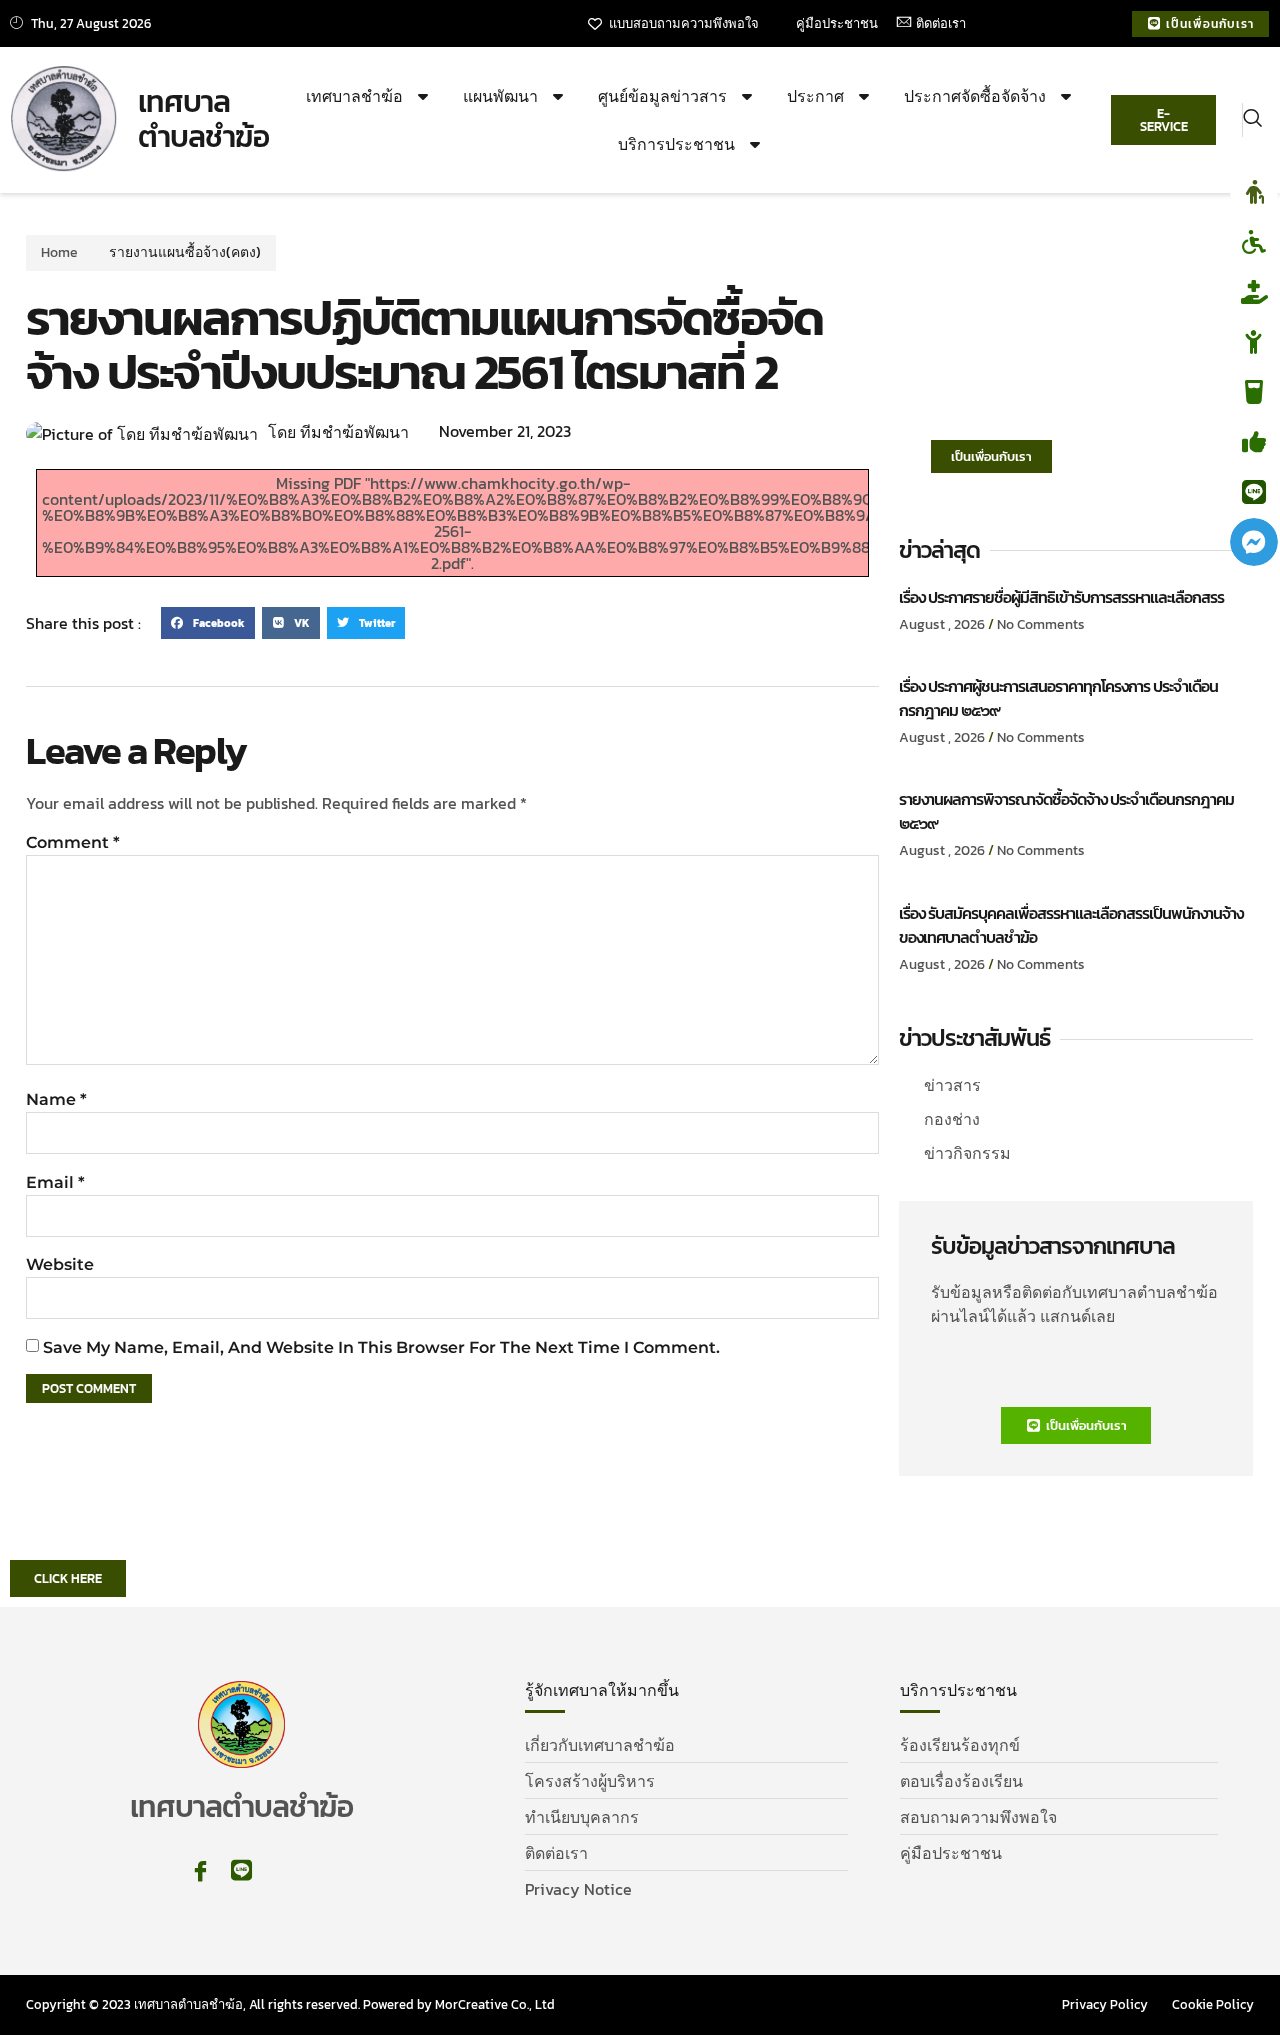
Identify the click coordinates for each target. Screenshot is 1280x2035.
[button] (1252, 120)
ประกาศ (815, 96)
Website (60, 1264)
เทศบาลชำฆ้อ (354, 96)
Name (56, 1099)
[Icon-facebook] (200, 1870)
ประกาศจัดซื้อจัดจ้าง (975, 96)
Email (55, 1182)
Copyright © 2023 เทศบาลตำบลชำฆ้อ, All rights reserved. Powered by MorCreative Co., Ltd (290, 2004)
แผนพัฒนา (500, 96)
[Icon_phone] (282, 1870)
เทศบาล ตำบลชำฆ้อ (203, 119)
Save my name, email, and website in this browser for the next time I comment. (381, 1347)
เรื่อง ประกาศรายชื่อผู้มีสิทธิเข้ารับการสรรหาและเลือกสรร (1061, 597)
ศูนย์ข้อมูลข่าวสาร (662, 96)
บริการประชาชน (676, 144)
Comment (73, 842)
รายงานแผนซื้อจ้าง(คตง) (185, 252)
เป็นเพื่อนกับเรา (991, 456)
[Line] (241, 1870)
